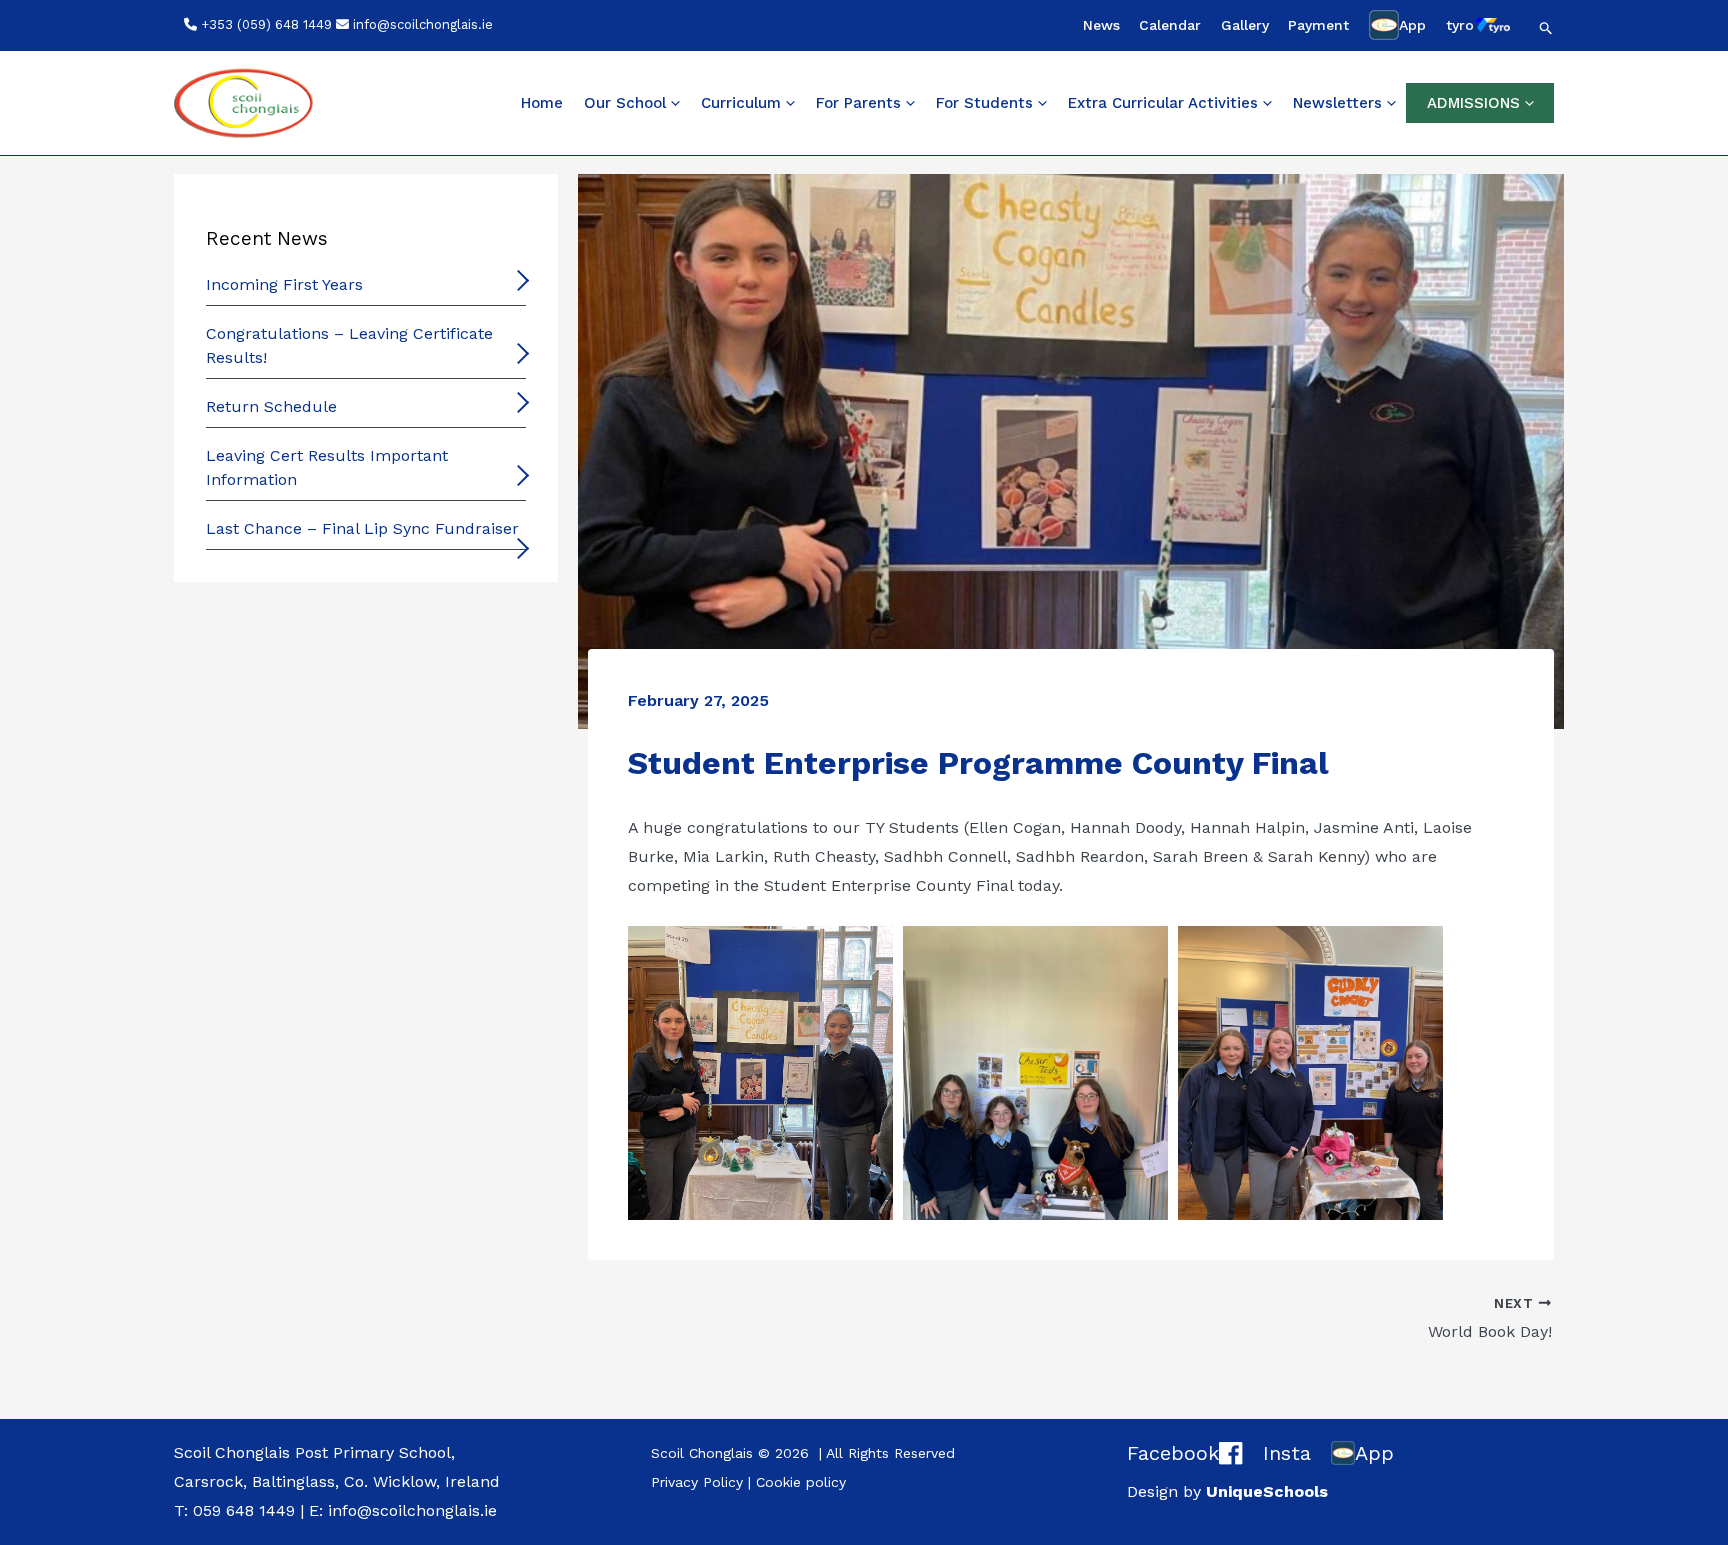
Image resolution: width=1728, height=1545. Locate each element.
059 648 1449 (244, 1510)
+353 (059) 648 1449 (266, 24)
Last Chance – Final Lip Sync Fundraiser (362, 528)
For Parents (858, 103)
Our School (625, 103)
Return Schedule (271, 406)
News (1101, 25)
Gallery (1245, 25)
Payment (1318, 25)
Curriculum (741, 103)
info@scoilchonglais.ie (423, 24)
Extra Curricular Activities (1163, 103)
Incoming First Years (284, 284)
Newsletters (1337, 103)
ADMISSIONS (1473, 103)
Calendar (1170, 25)
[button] (1546, 28)
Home (542, 103)
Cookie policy (801, 1482)
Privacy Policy (697, 1482)
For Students (984, 103)
